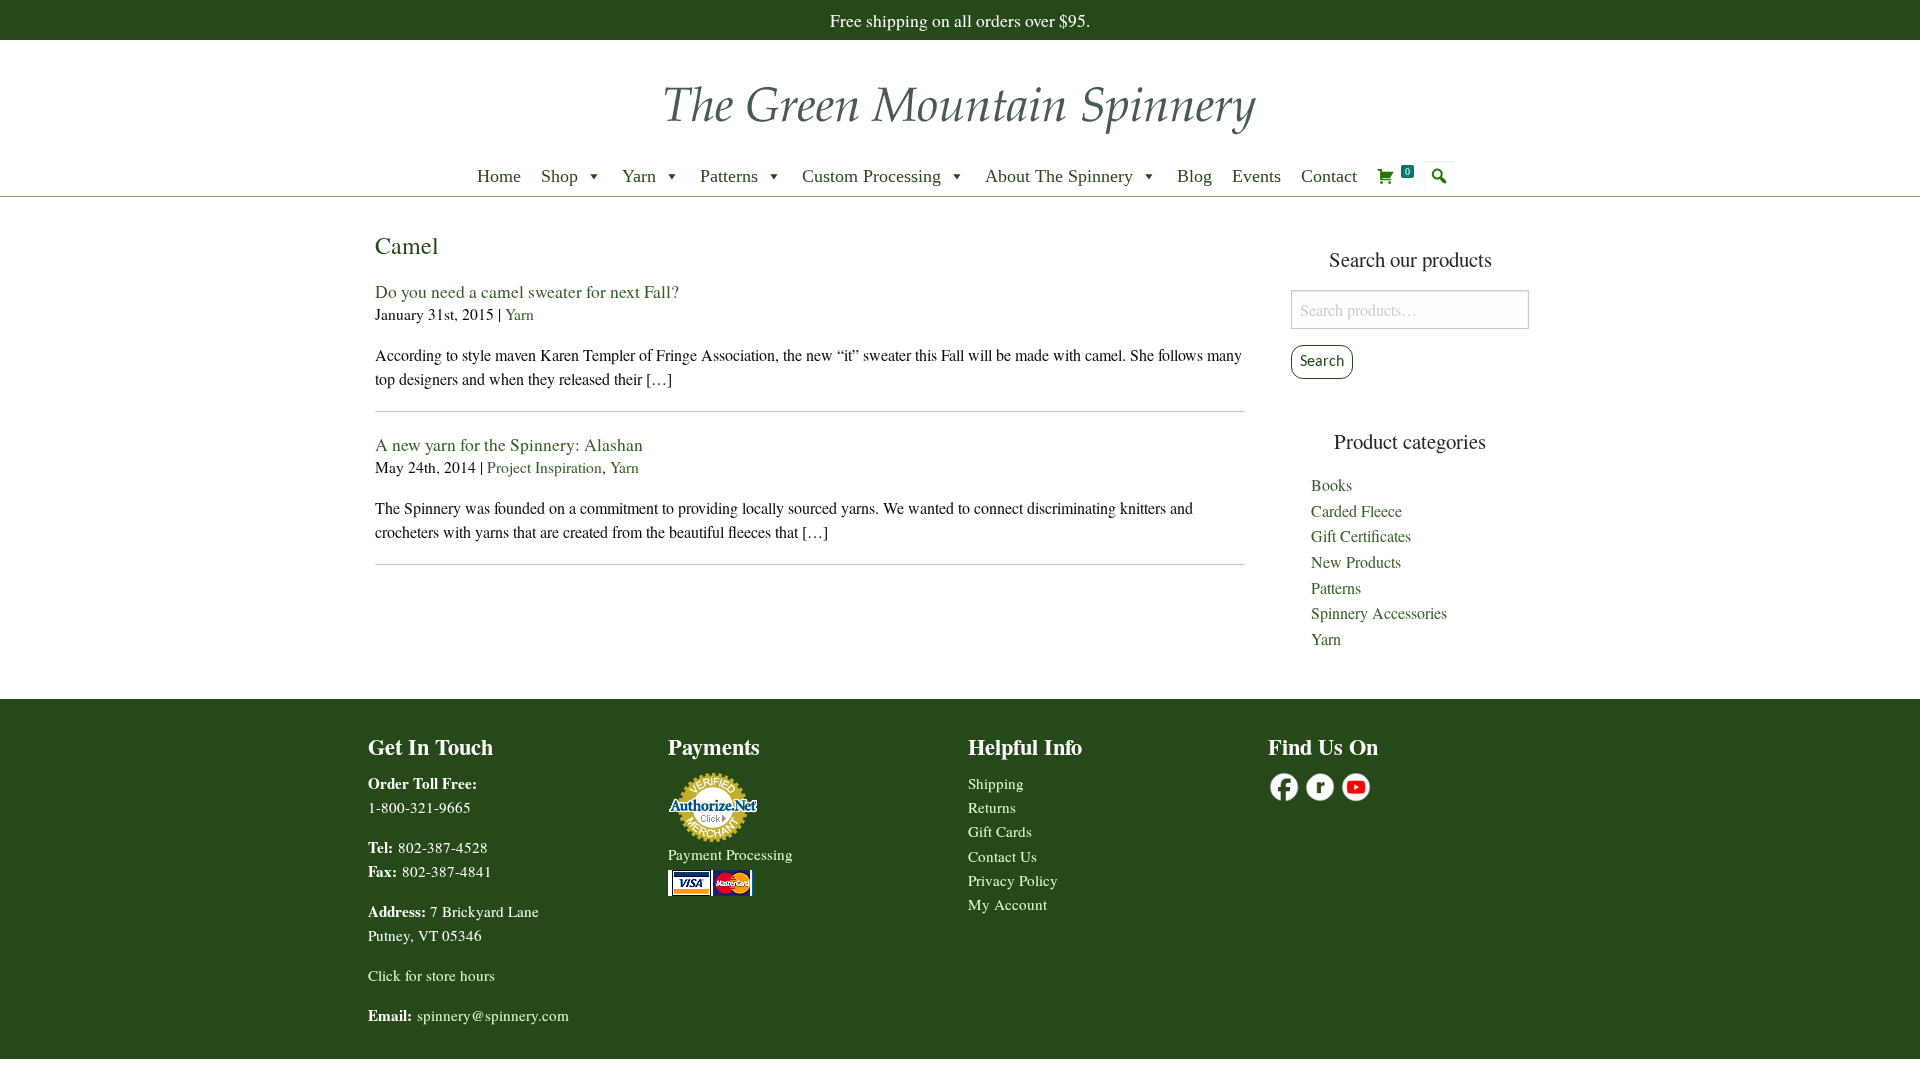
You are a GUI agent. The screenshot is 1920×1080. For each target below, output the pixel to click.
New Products (1356, 561)
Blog (1194, 176)
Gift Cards (1000, 831)
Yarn (639, 176)
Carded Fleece (1356, 510)
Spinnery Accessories (1379, 612)
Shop (559, 176)
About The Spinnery (1059, 176)
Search (1322, 362)
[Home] (960, 103)
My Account (1007, 904)
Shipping (996, 783)
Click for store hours (431, 975)
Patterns (729, 176)
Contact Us (1002, 856)
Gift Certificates (1361, 535)
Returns (992, 807)
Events (1256, 176)
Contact (1329, 176)
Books (1331, 484)
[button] (1439, 176)
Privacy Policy (1013, 880)
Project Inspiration (544, 467)
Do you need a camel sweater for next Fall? (527, 291)
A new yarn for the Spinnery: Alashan (509, 444)
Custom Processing (871, 176)
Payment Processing (730, 854)
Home (499, 176)
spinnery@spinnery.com (493, 1015)
